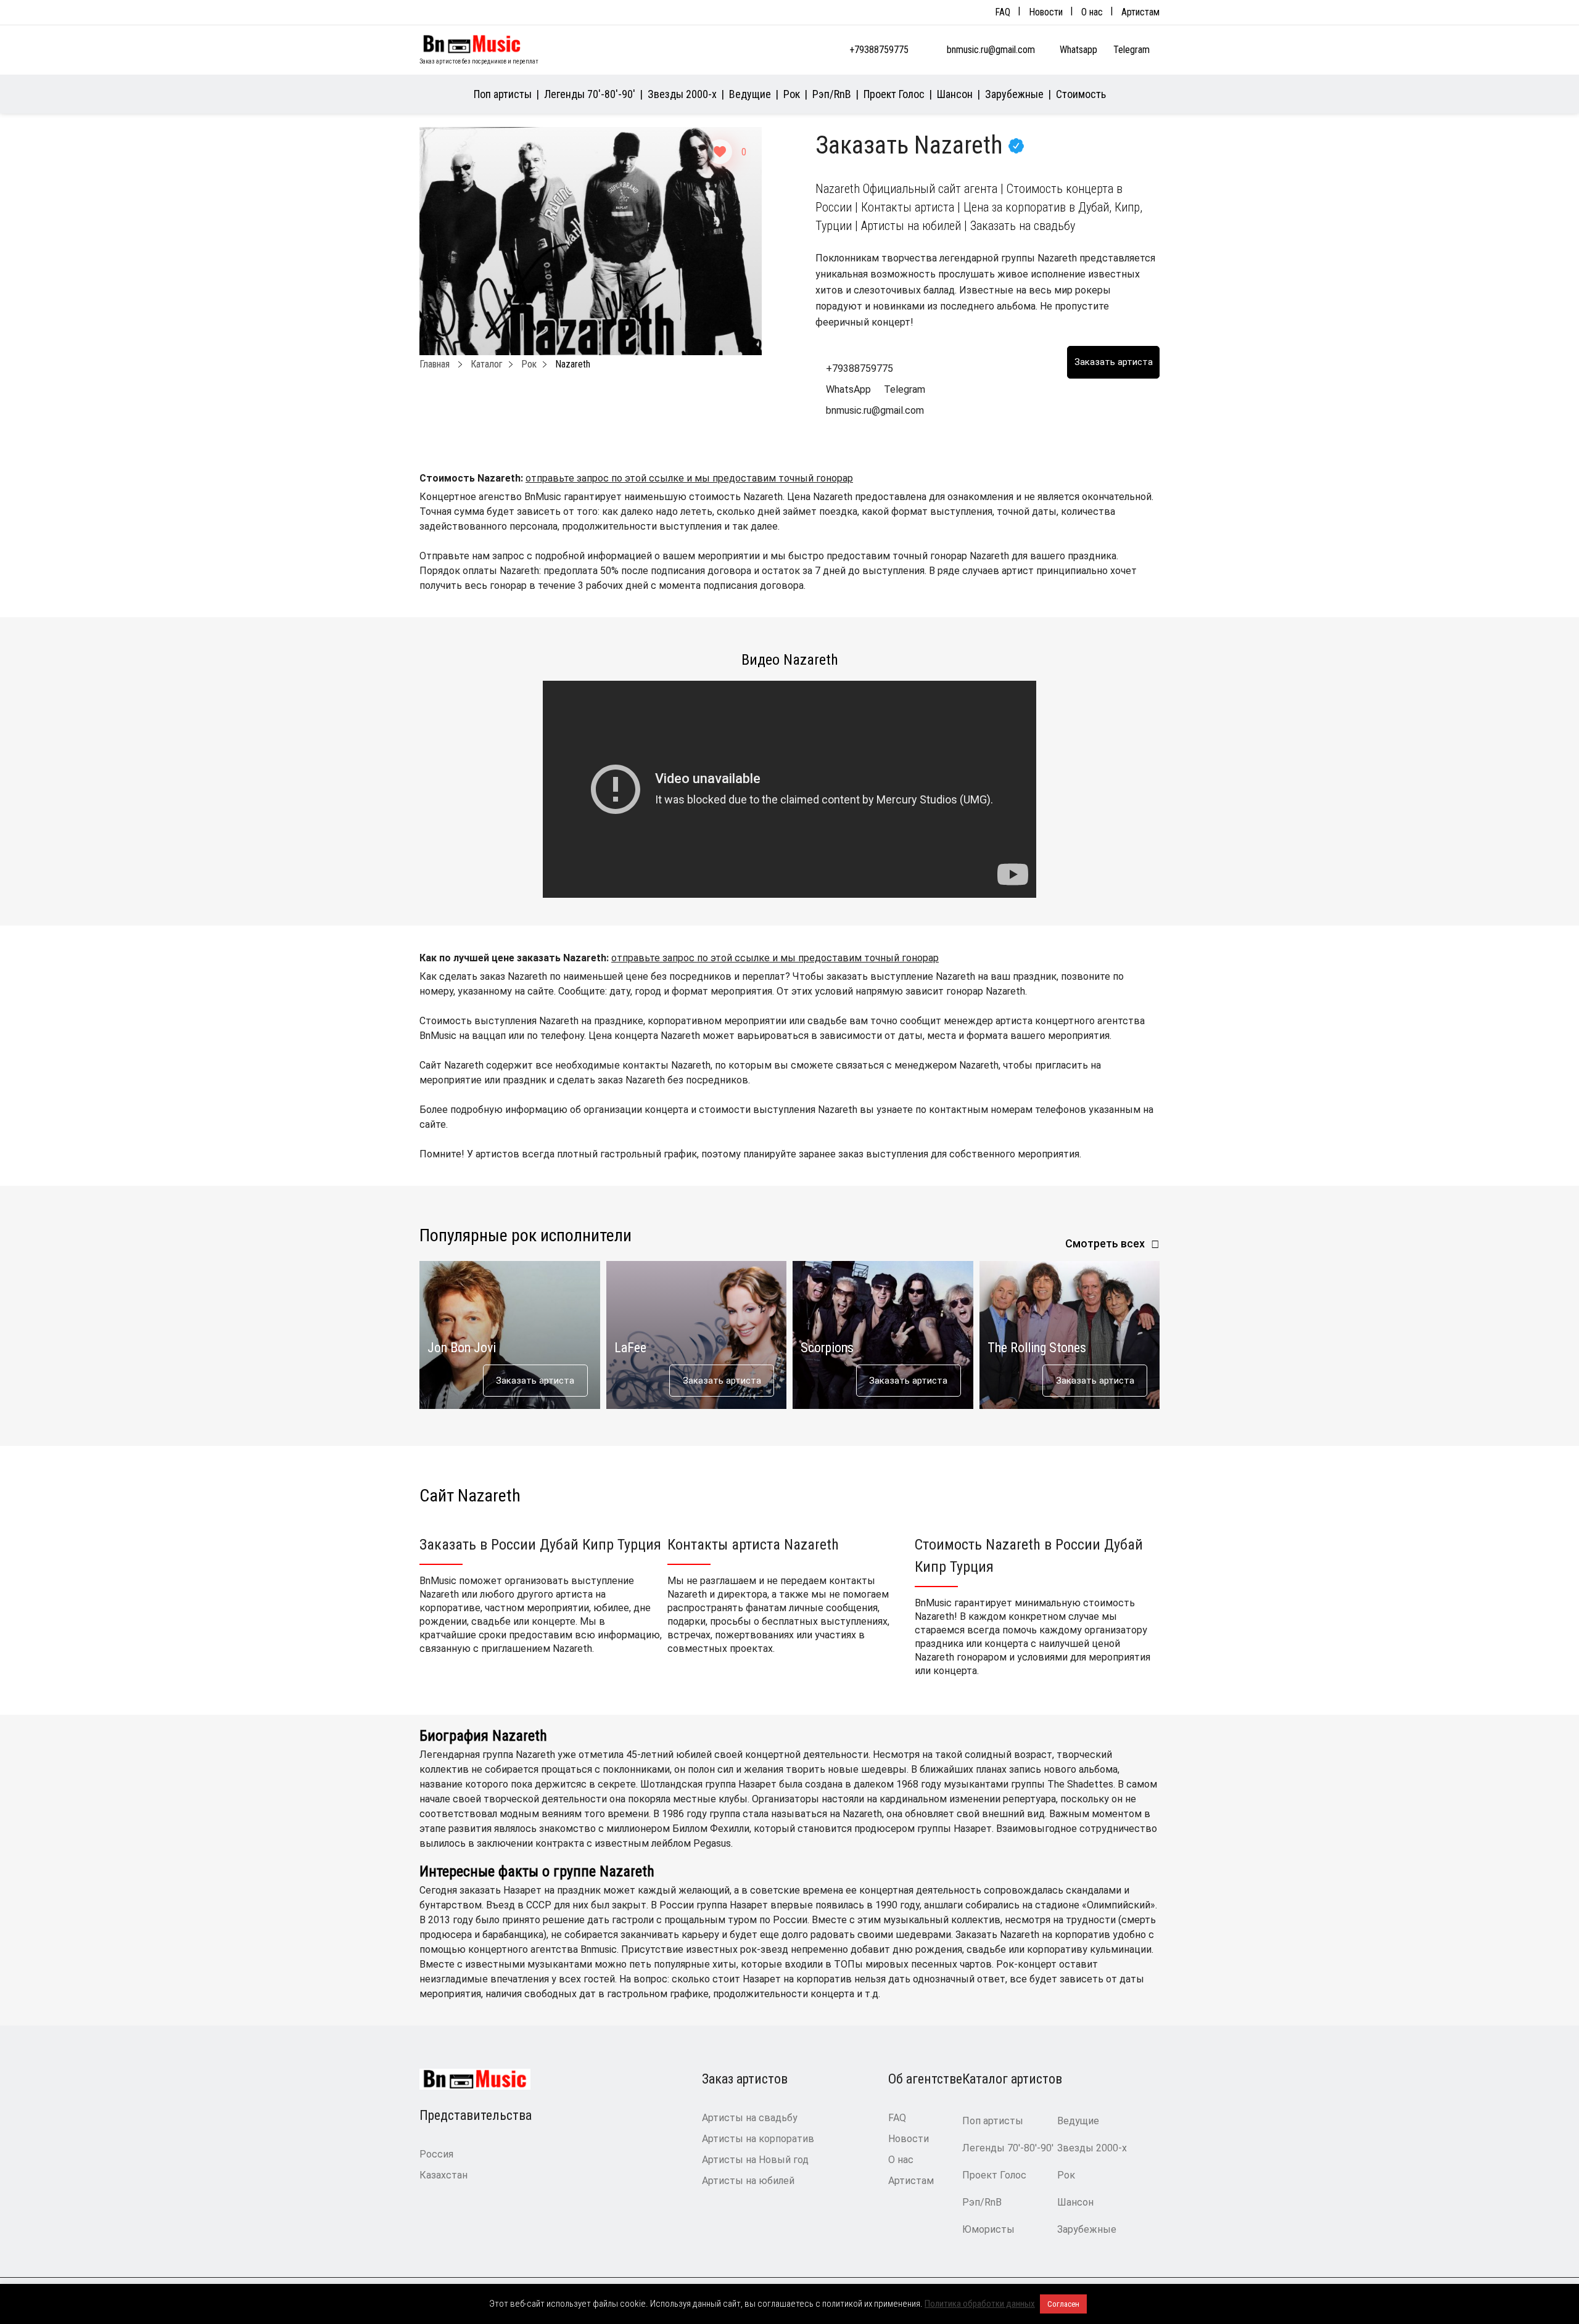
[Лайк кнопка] (720, 152)
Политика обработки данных (980, 2304)
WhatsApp (848, 389)
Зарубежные (1014, 94)
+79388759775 (879, 50)
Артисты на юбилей (748, 2181)
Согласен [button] (1063, 2304)
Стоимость (1081, 94)
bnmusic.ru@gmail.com (991, 50)
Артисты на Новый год (755, 2160)
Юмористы (988, 2229)
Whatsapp (1080, 50)
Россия (436, 2154)
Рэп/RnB (832, 94)
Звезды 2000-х (682, 94)
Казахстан (443, 2175)
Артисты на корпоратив (758, 2139)
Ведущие (750, 94)
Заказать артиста (535, 1381)
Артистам (1140, 12)
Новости (1046, 12)
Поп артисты (503, 94)
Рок (792, 94)
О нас (1092, 12)
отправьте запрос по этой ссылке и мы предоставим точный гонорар (689, 478)
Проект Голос (894, 94)
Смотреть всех (1105, 1243)
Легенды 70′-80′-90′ (590, 94)
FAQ (1003, 12)
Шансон (955, 94)
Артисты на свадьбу (750, 2118)
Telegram (1133, 50)
